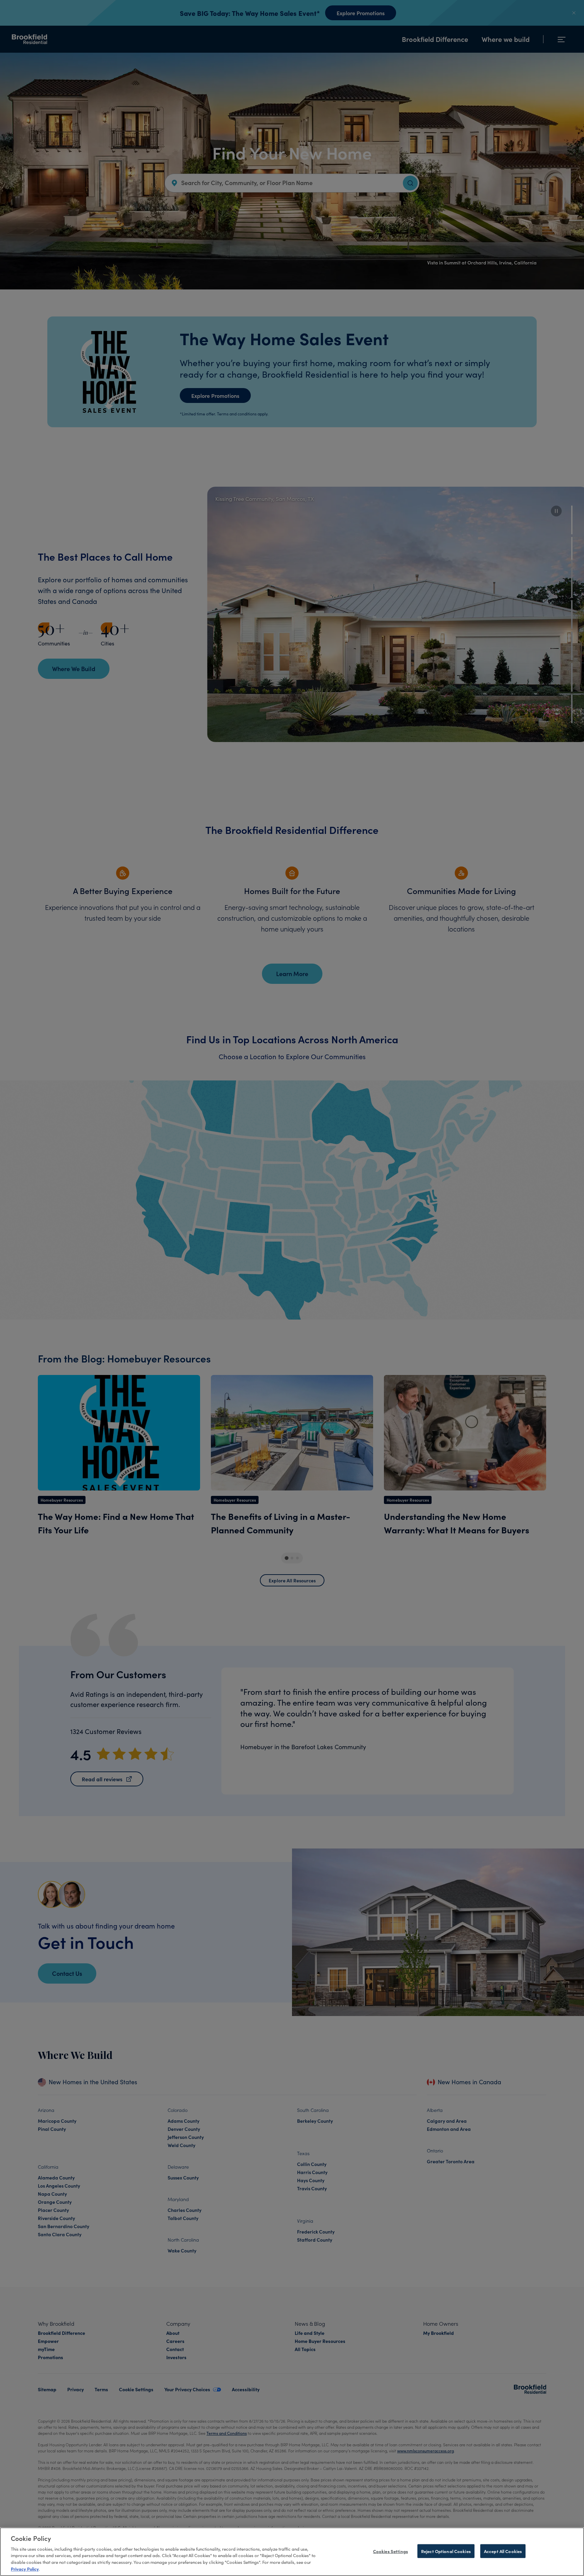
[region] (292, 2552)
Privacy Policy (25, 2569)
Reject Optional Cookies (446, 2551)
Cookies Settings (391, 2551)
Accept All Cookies (503, 2551)
